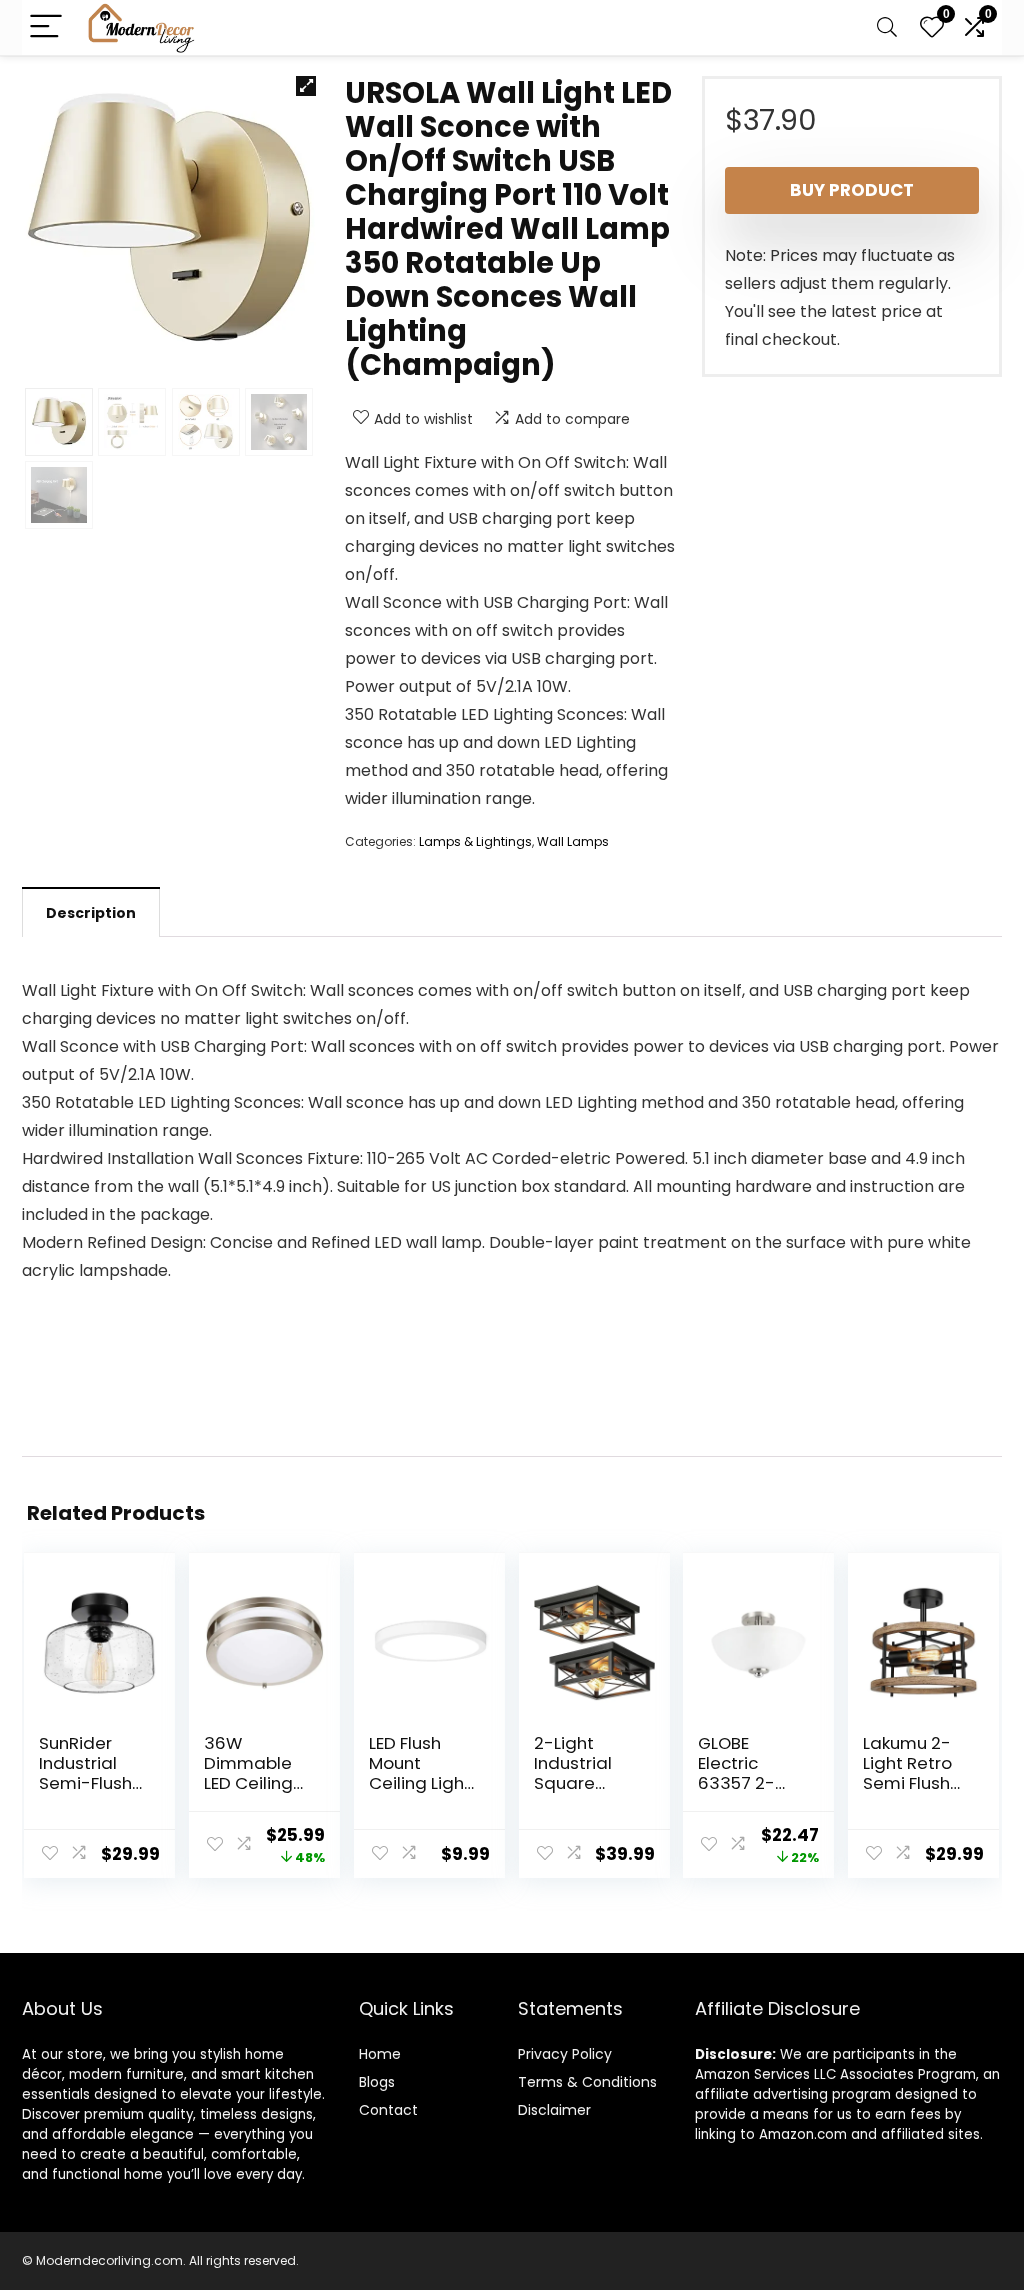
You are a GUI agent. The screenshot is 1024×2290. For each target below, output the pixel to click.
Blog (373, 2082)
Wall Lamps (573, 841)
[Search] (887, 27)
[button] (306, 86)
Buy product (852, 190)
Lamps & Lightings (475, 841)
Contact (388, 2110)
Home (380, 2054)
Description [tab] (91, 913)
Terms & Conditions (587, 2082)
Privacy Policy (565, 2054)
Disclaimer (554, 2110)
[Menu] (46, 27)
